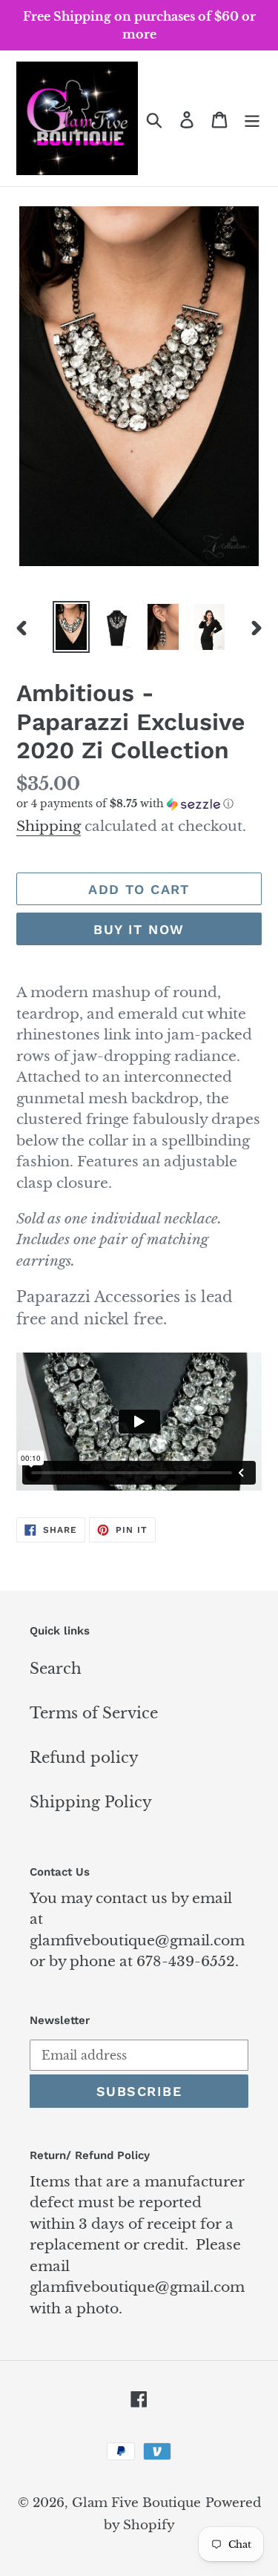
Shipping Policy (91, 1802)
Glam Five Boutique (136, 2503)
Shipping (49, 826)
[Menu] (252, 119)
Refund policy (84, 1758)
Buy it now (139, 929)
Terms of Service (94, 1713)
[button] (139, 804)
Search (56, 1669)
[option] (71, 627)
